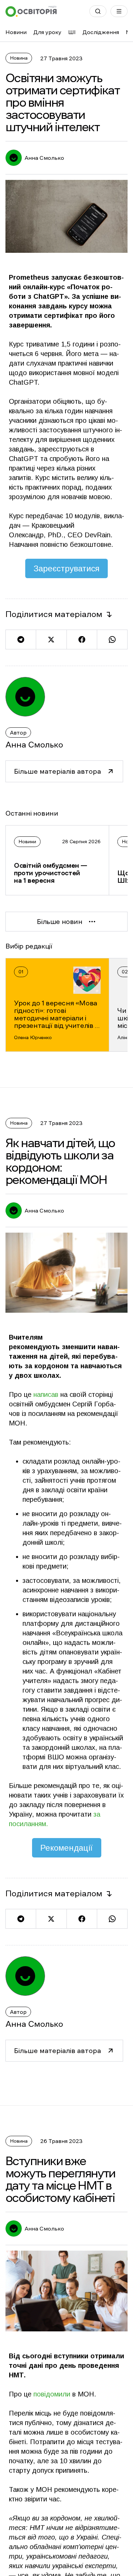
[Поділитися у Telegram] (21, 639)
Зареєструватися (66, 568)
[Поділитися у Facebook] (82, 639)
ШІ (72, 32)
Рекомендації (67, 1848)
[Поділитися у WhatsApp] (112, 639)
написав (46, 1394)
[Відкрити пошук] (98, 11)
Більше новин (60, 922)
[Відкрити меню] (119, 11)
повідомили (52, 2394)
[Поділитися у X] (51, 639)
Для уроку (47, 32)
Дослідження (101, 32)
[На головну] (31, 11)
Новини (16, 32)
